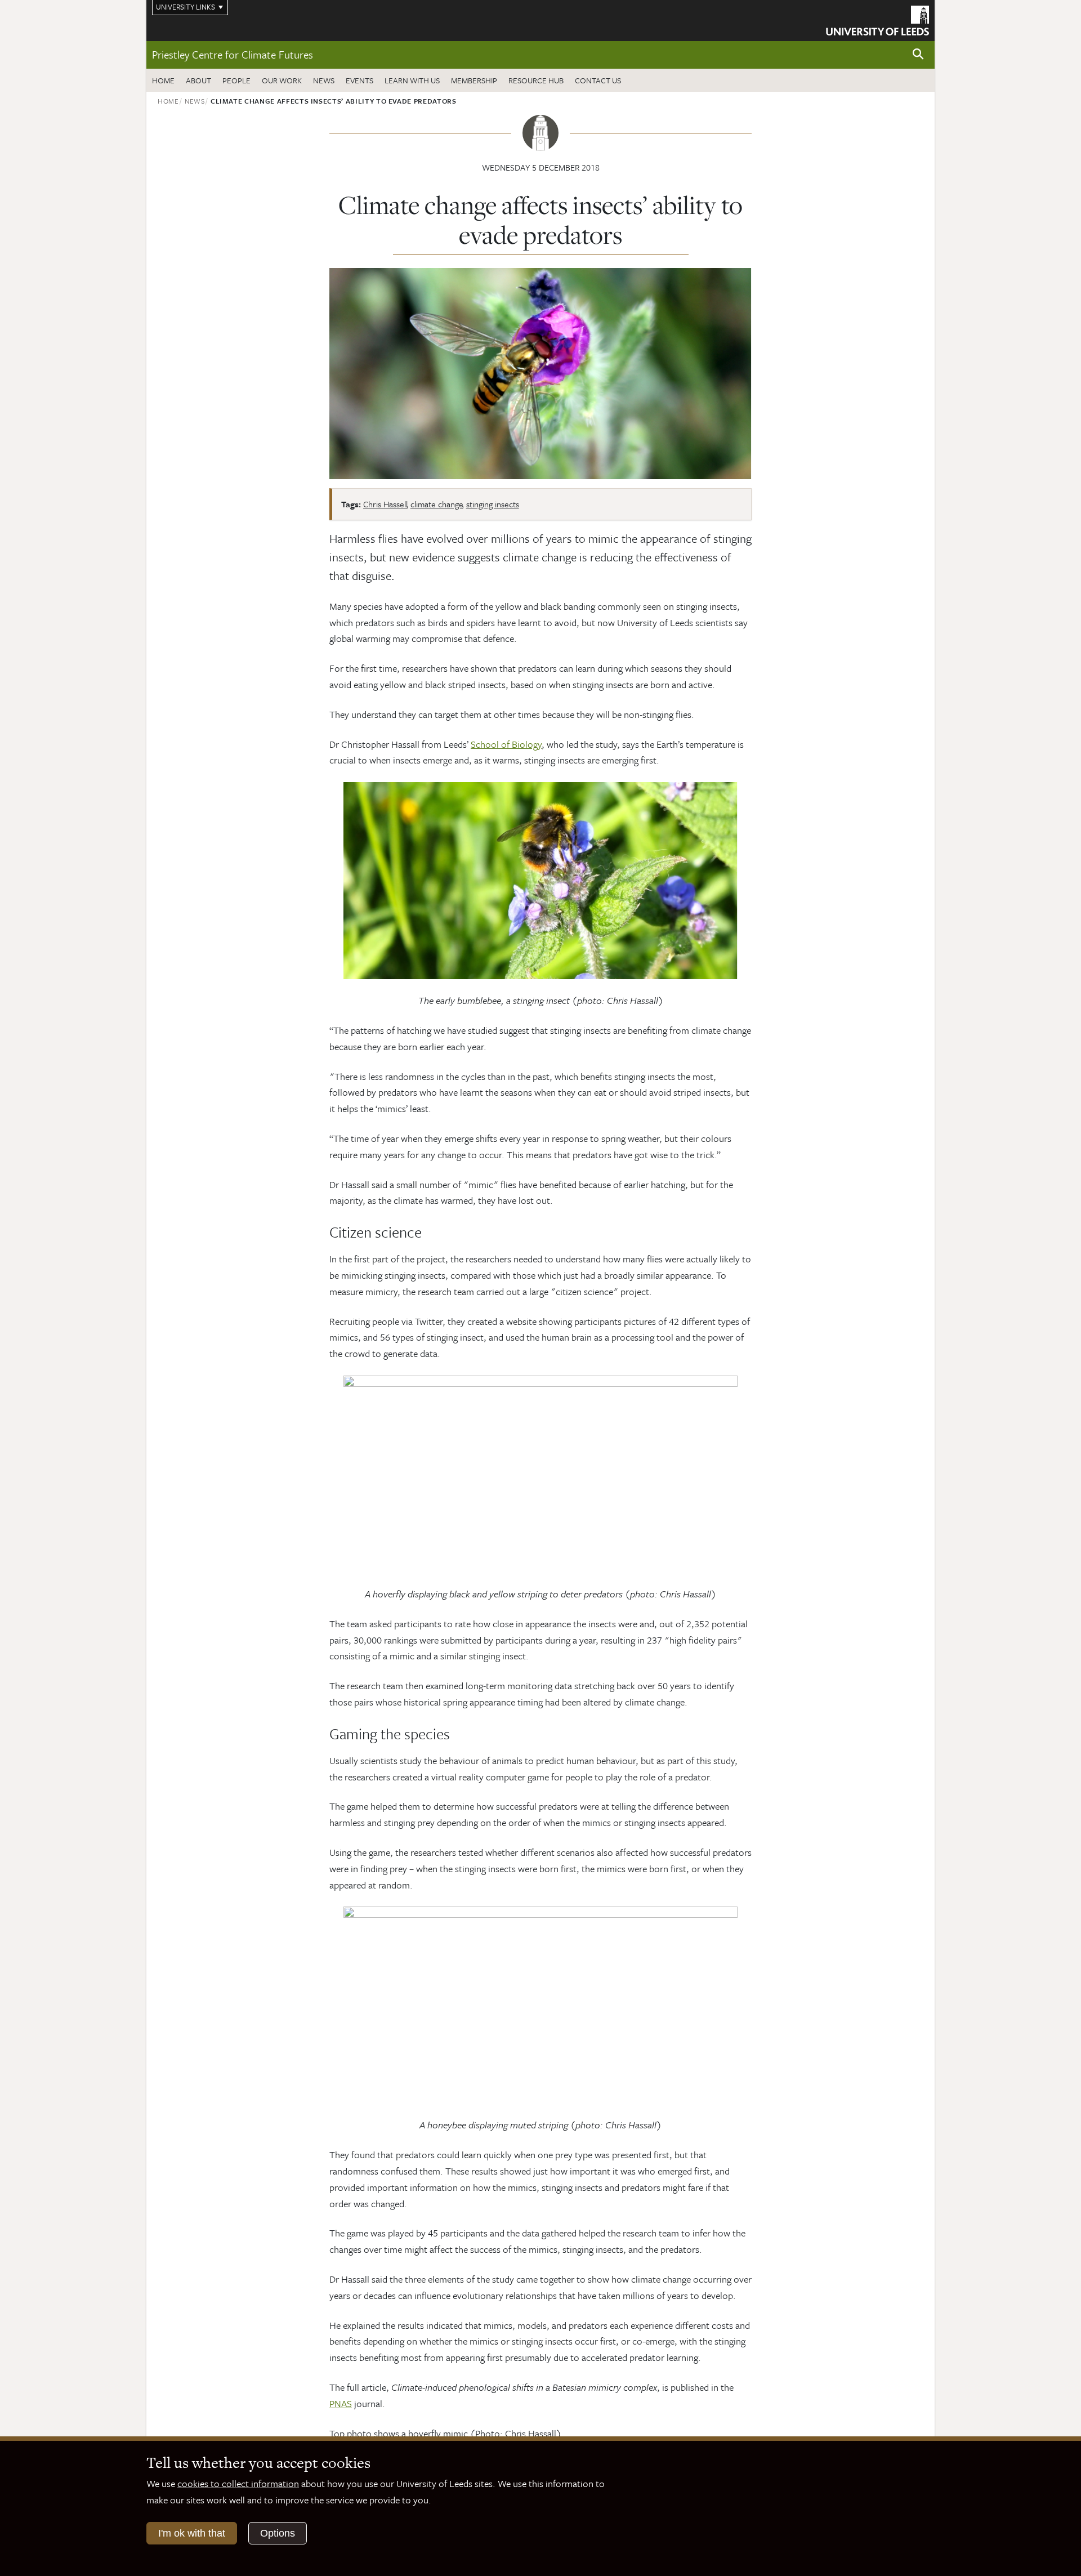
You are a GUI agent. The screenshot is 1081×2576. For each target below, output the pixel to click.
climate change (437, 504)
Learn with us (412, 80)
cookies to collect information (238, 2483)
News (324, 80)
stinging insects (493, 504)
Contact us (598, 80)
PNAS (341, 2403)
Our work (282, 80)
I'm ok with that (192, 2533)
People (236, 80)
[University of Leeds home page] (877, 19)
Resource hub (536, 80)
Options (278, 2533)
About (198, 80)
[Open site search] (918, 54)
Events (359, 80)
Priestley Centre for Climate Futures (233, 54)
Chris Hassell (385, 504)
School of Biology (506, 744)
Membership (474, 80)
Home (163, 80)
